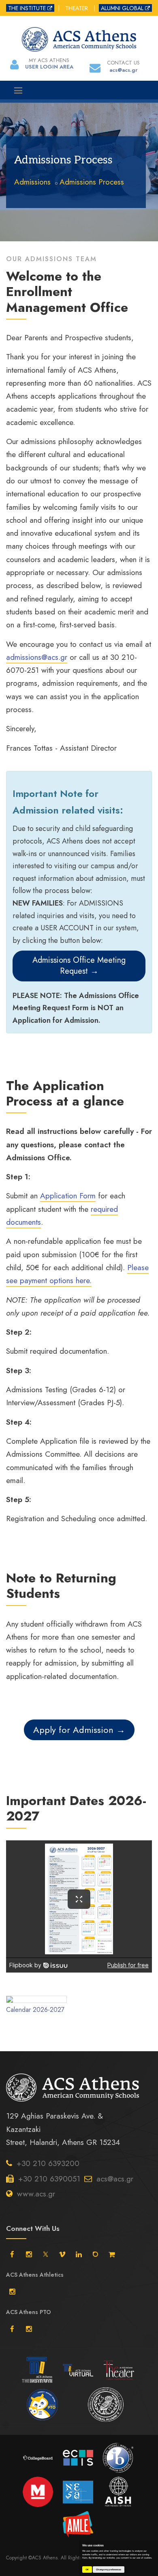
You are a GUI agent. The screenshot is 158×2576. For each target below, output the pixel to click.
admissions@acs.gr (37, 657)
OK (87, 2570)
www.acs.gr (36, 2194)
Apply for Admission (75, 1730)
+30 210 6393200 (48, 2163)
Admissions (32, 182)
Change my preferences (109, 2570)
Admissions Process (92, 182)
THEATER (77, 8)
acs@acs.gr (115, 2179)
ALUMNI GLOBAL (122, 8)
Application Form (68, 1196)
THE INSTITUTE (27, 8)
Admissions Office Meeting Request (79, 966)
